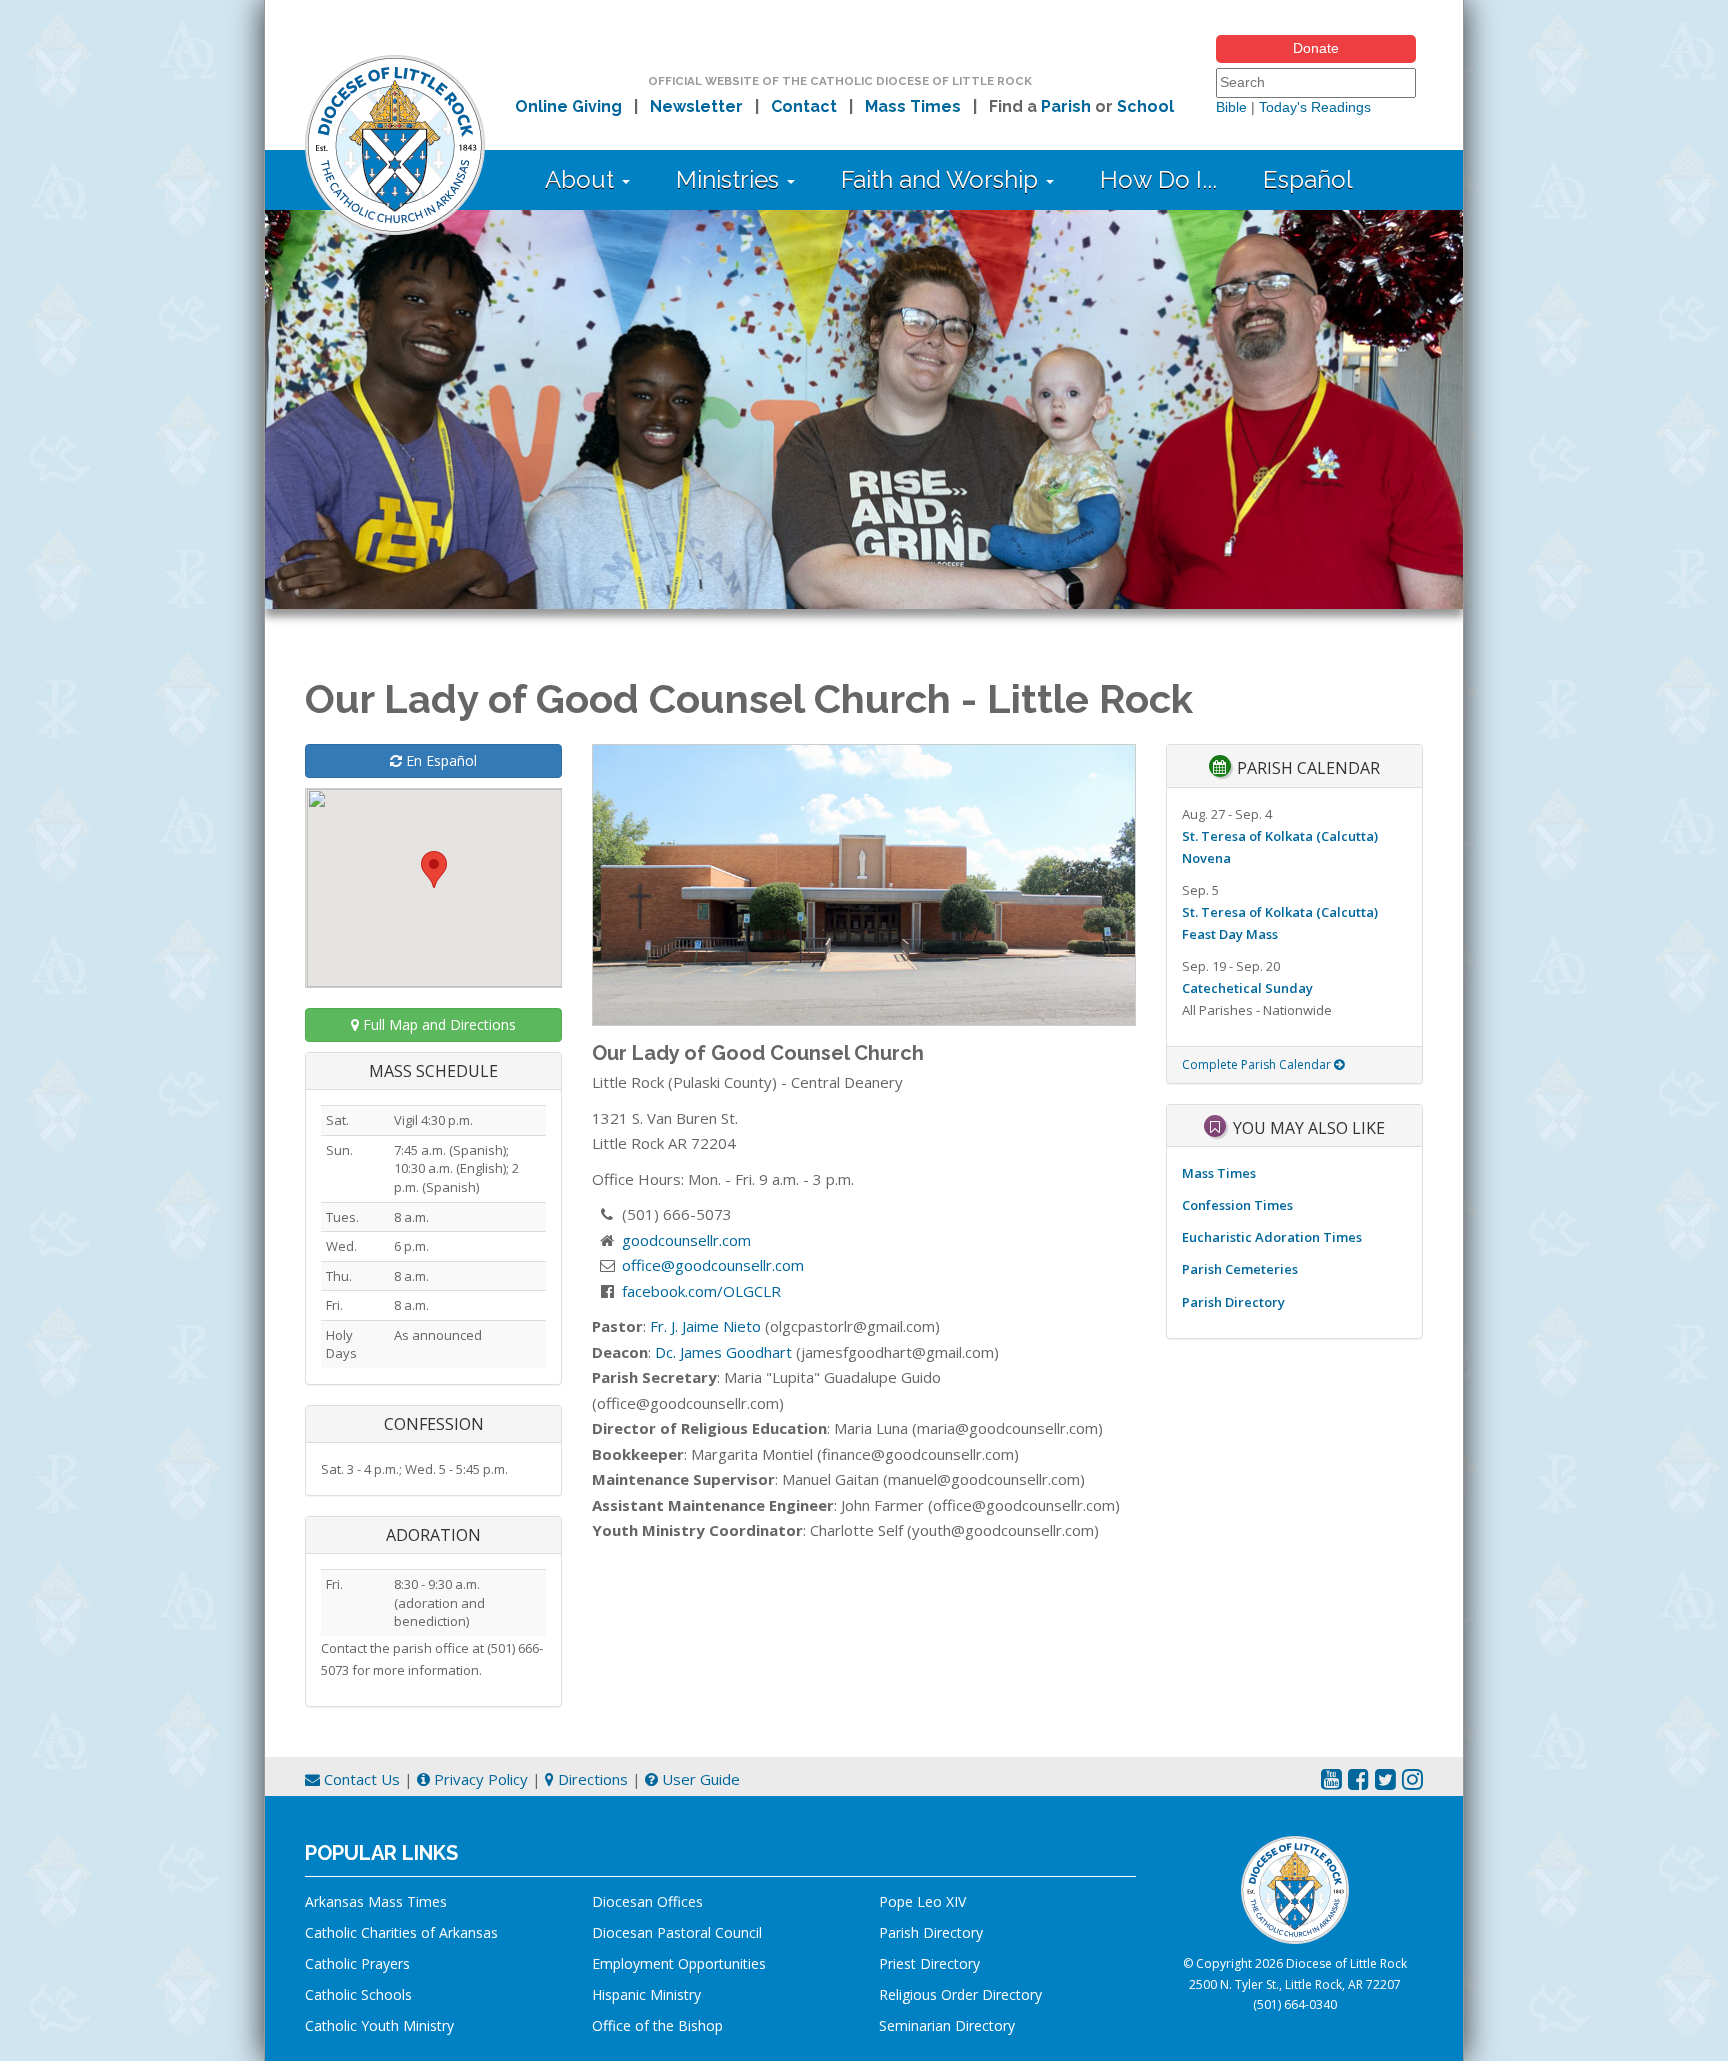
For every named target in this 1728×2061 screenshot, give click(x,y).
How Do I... (1158, 179)
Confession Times (1237, 1205)
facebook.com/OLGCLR (701, 1291)
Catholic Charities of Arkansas (401, 1932)
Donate (1316, 48)
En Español (439, 760)
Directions (591, 1779)
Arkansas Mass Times (376, 1901)
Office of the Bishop (657, 2025)
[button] (434, 869)
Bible (1231, 107)
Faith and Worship (942, 179)
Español (1308, 179)
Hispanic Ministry (646, 1994)
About (582, 179)
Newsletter (696, 106)
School (1145, 106)
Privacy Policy (479, 1779)
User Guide (699, 1779)
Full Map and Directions (437, 1024)
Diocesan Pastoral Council (677, 1932)
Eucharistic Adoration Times (1272, 1237)
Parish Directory (1233, 1302)
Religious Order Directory (960, 1994)
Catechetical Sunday (1247, 988)
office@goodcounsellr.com (713, 1265)
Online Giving (568, 106)
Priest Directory (929, 1963)
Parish (1066, 106)
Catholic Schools (358, 1994)
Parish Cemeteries (1240, 1269)
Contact (804, 106)
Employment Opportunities (679, 1963)
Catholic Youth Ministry (379, 2025)
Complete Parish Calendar (1258, 1064)
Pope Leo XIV (922, 1901)
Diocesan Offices (647, 1901)
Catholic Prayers (357, 1963)
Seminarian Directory (947, 2025)
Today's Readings (1315, 107)
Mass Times (913, 106)
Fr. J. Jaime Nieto (705, 1326)
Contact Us (360, 1779)
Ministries (730, 179)
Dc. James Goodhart (723, 1352)
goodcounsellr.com (686, 1240)
